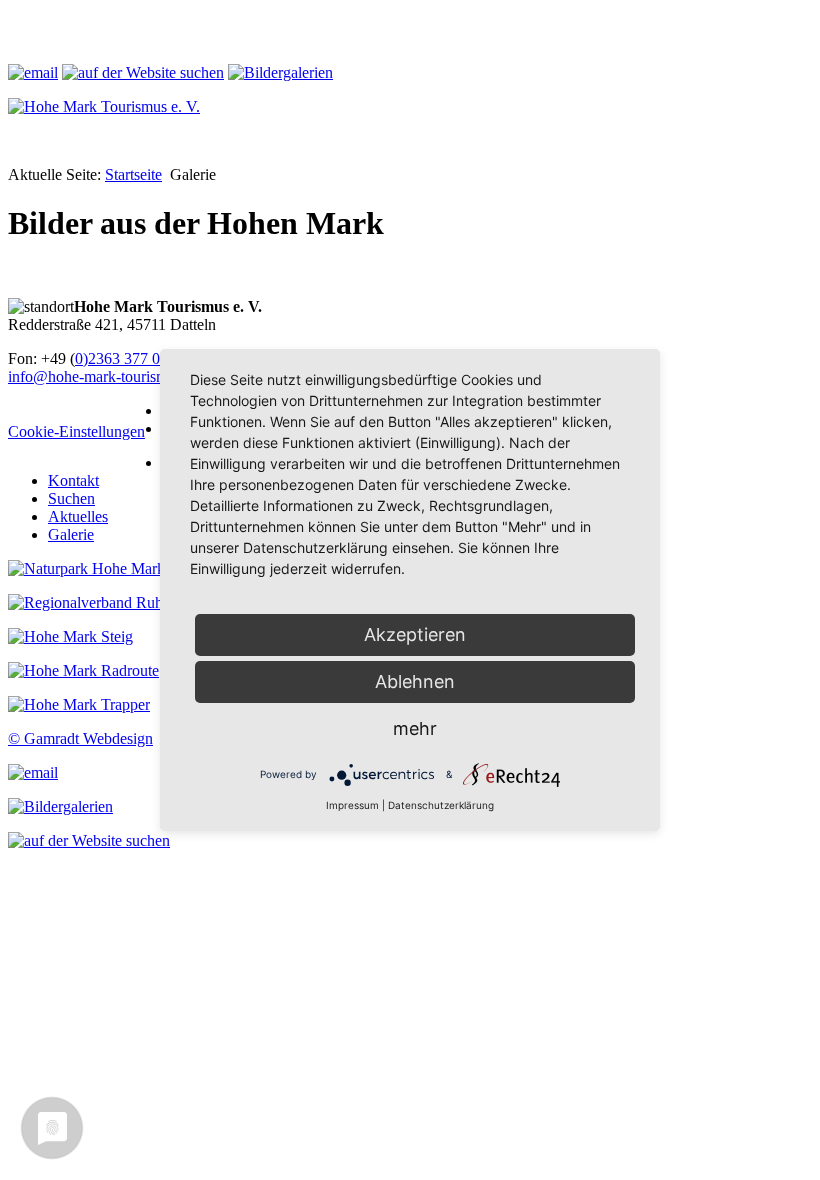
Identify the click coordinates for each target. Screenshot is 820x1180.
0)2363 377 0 (117, 358)
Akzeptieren (415, 634)
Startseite (133, 174)
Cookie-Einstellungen (76, 431)
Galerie (71, 534)
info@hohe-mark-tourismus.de (104, 376)
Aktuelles (78, 516)
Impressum (352, 805)
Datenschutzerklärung (441, 805)
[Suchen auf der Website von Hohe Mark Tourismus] (89, 840)
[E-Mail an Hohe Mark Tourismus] (33, 72)
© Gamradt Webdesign (80, 738)
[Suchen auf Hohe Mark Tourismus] (143, 72)
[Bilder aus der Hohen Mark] (280, 72)
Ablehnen (415, 681)
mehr (415, 728)
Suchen (71, 498)
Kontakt (73, 480)
